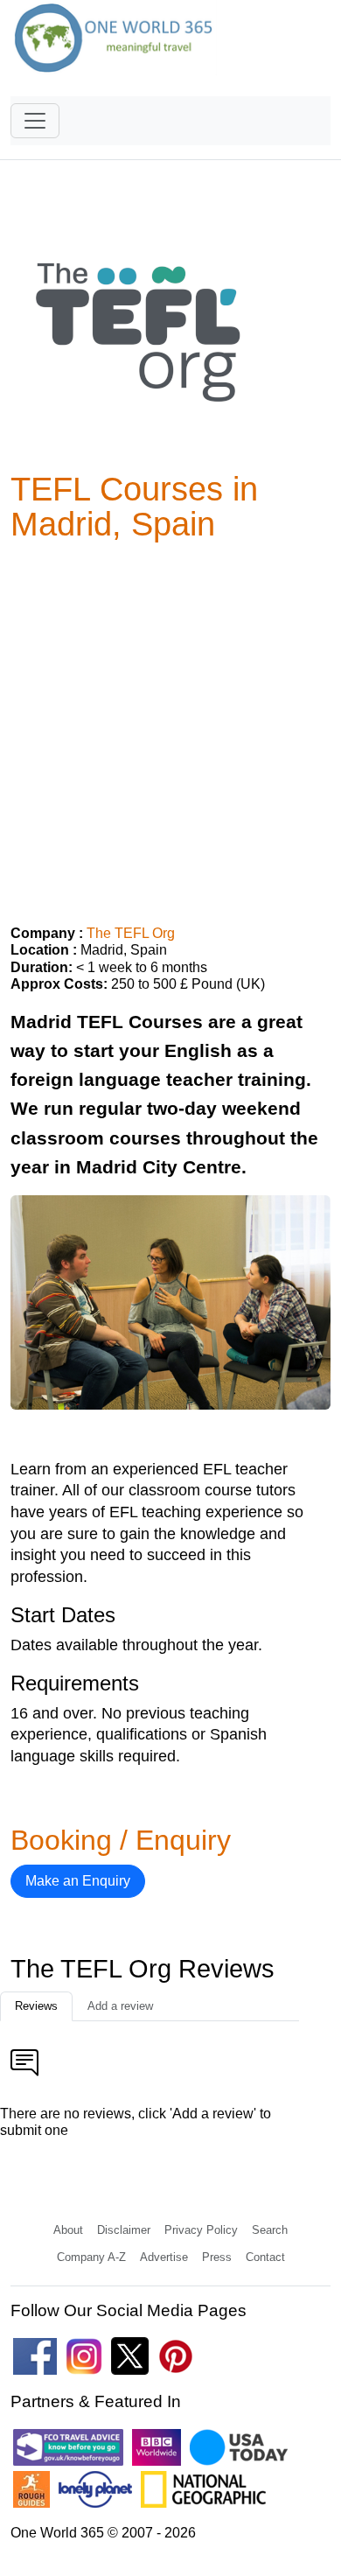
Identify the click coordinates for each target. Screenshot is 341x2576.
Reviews (36, 2006)
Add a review (120, 2006)
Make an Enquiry (78, 1881)
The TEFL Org (131, 933)
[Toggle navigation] (35, 121)
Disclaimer (124, 2230)
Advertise (164, 2257)
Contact (265, 2257)
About (68, 2230)
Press (217, 2257)
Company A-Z (91, 2257)
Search (270, 2230)
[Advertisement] (170, 726)
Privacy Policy (201, 2230)
